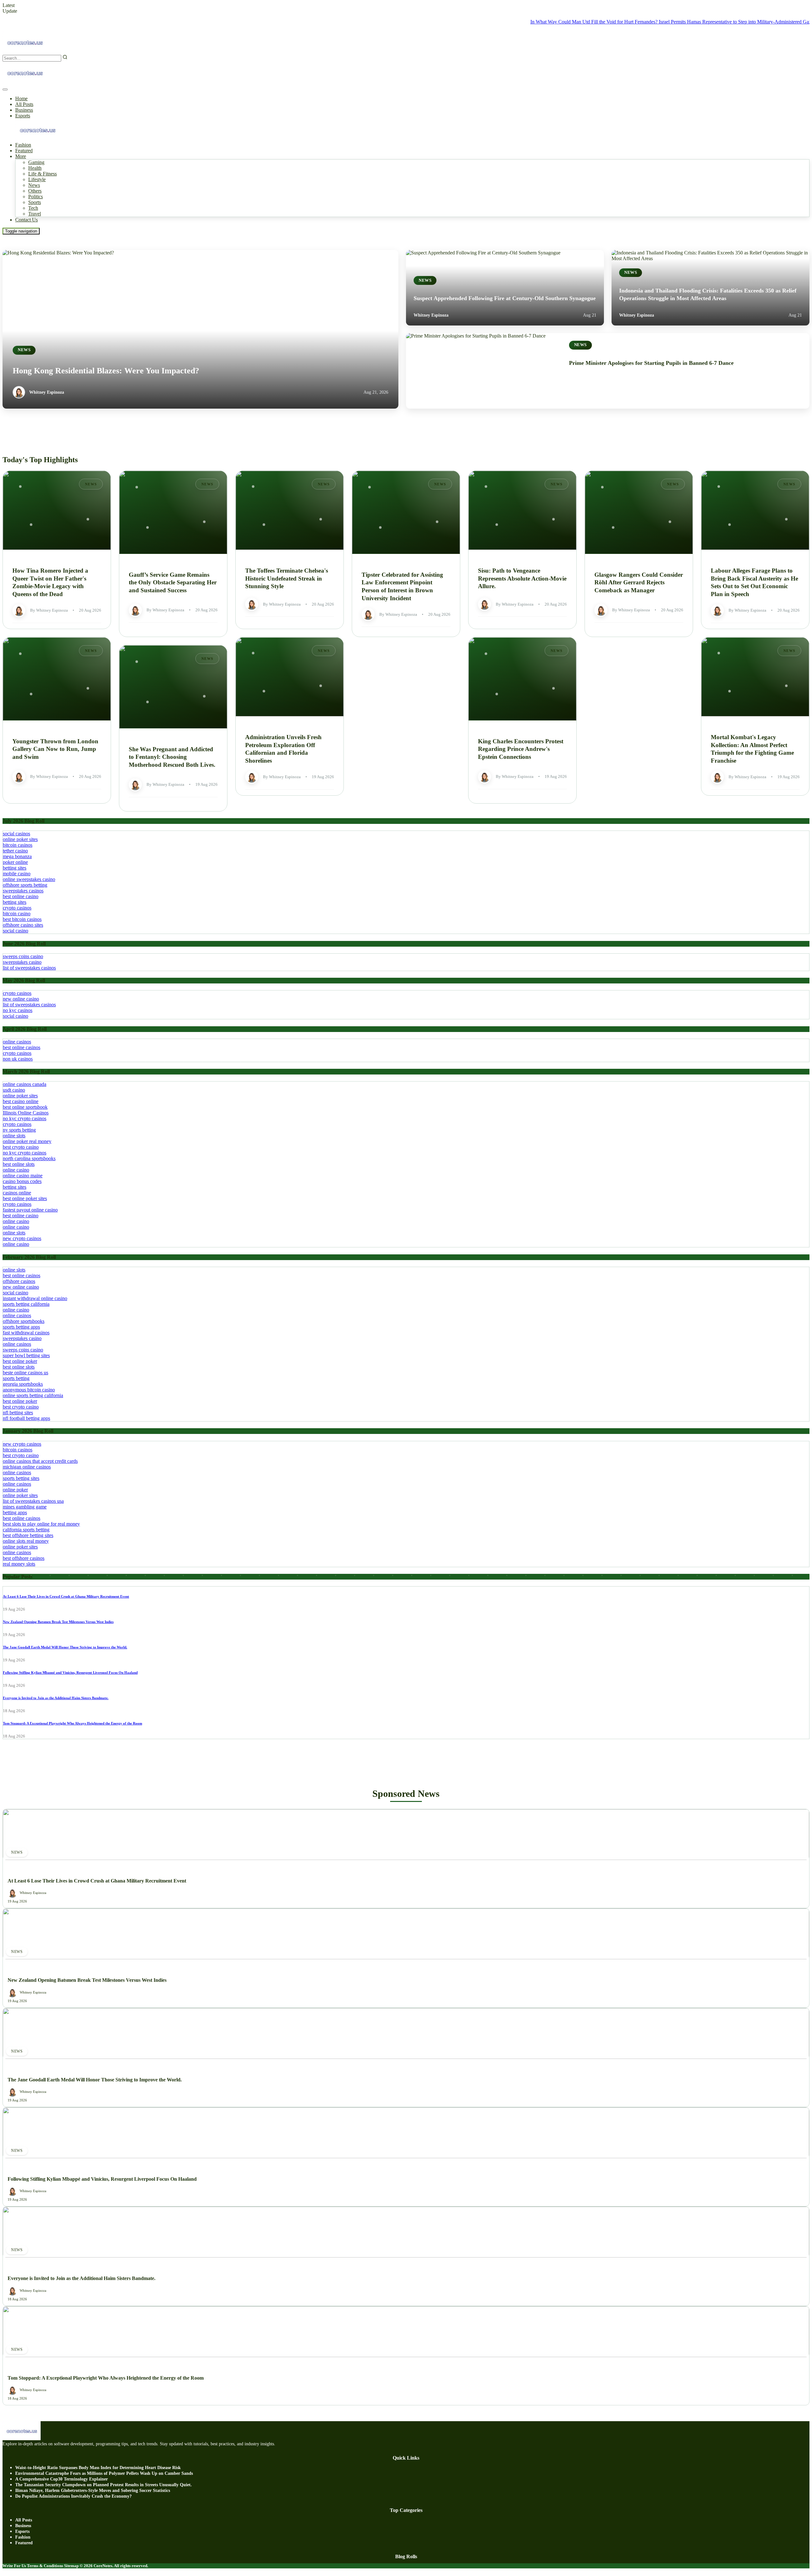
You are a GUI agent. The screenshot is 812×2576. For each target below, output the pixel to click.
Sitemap (71, 2566)
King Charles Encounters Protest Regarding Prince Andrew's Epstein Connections (521, 749)
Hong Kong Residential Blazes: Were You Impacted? (106, 371)
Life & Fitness (43, 174)
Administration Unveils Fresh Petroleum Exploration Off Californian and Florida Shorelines (283, 749)
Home (21, 99)
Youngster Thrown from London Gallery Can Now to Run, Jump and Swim (55, 749)
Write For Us (14, 2566)
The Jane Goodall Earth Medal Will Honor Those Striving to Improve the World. (65, 1647)
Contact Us (26, 220)
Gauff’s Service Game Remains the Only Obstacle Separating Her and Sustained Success (173, 582)
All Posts (24, 104)
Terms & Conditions (45, 2566)
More (21, 156)
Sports (35, 202)
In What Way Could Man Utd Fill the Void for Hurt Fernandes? (536, 22)
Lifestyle (37, 179)
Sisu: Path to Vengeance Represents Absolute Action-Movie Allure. (522, 578)
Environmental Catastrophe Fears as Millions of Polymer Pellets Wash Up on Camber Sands (104, 2473)
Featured (24, 151)
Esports (23, 116)
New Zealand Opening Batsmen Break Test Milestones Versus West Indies (58, 1622)
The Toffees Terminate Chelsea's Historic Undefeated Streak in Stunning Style (287, 578)
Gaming (36, 162)
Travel (35, 214)
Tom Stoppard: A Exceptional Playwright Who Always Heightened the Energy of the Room (72, 1723)
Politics (36, 197)
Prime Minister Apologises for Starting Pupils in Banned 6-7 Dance (651, 363)
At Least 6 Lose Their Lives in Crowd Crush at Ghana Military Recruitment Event (66, 1596)
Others (35, 191)
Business (24, 110)
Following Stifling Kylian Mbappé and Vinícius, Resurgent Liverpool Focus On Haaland (70, 1672)
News (34, 185)
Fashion (23, 145)
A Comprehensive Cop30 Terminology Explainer (62, 2479)
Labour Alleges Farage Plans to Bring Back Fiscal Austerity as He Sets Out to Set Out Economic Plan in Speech (754, 582)
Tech (33, 208)
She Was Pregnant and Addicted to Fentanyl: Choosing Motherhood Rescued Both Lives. (172, 757)
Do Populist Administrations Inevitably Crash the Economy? (73, 2496)
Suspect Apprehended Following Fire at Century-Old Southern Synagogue (505, 298)
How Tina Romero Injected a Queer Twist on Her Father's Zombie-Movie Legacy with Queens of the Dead (50, 582)
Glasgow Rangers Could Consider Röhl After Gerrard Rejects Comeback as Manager (639, 582)
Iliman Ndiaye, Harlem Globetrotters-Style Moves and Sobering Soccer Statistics (93, 2491)
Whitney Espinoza (47, 392)
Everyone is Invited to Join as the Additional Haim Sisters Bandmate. (56, 1698)
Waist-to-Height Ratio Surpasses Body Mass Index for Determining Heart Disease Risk (98, 2468)
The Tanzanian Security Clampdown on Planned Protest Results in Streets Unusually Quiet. (104, 2485)
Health (35, 168)
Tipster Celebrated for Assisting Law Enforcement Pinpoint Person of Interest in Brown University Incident (402, 586)
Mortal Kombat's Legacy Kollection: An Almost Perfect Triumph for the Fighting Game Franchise (752, 749)
